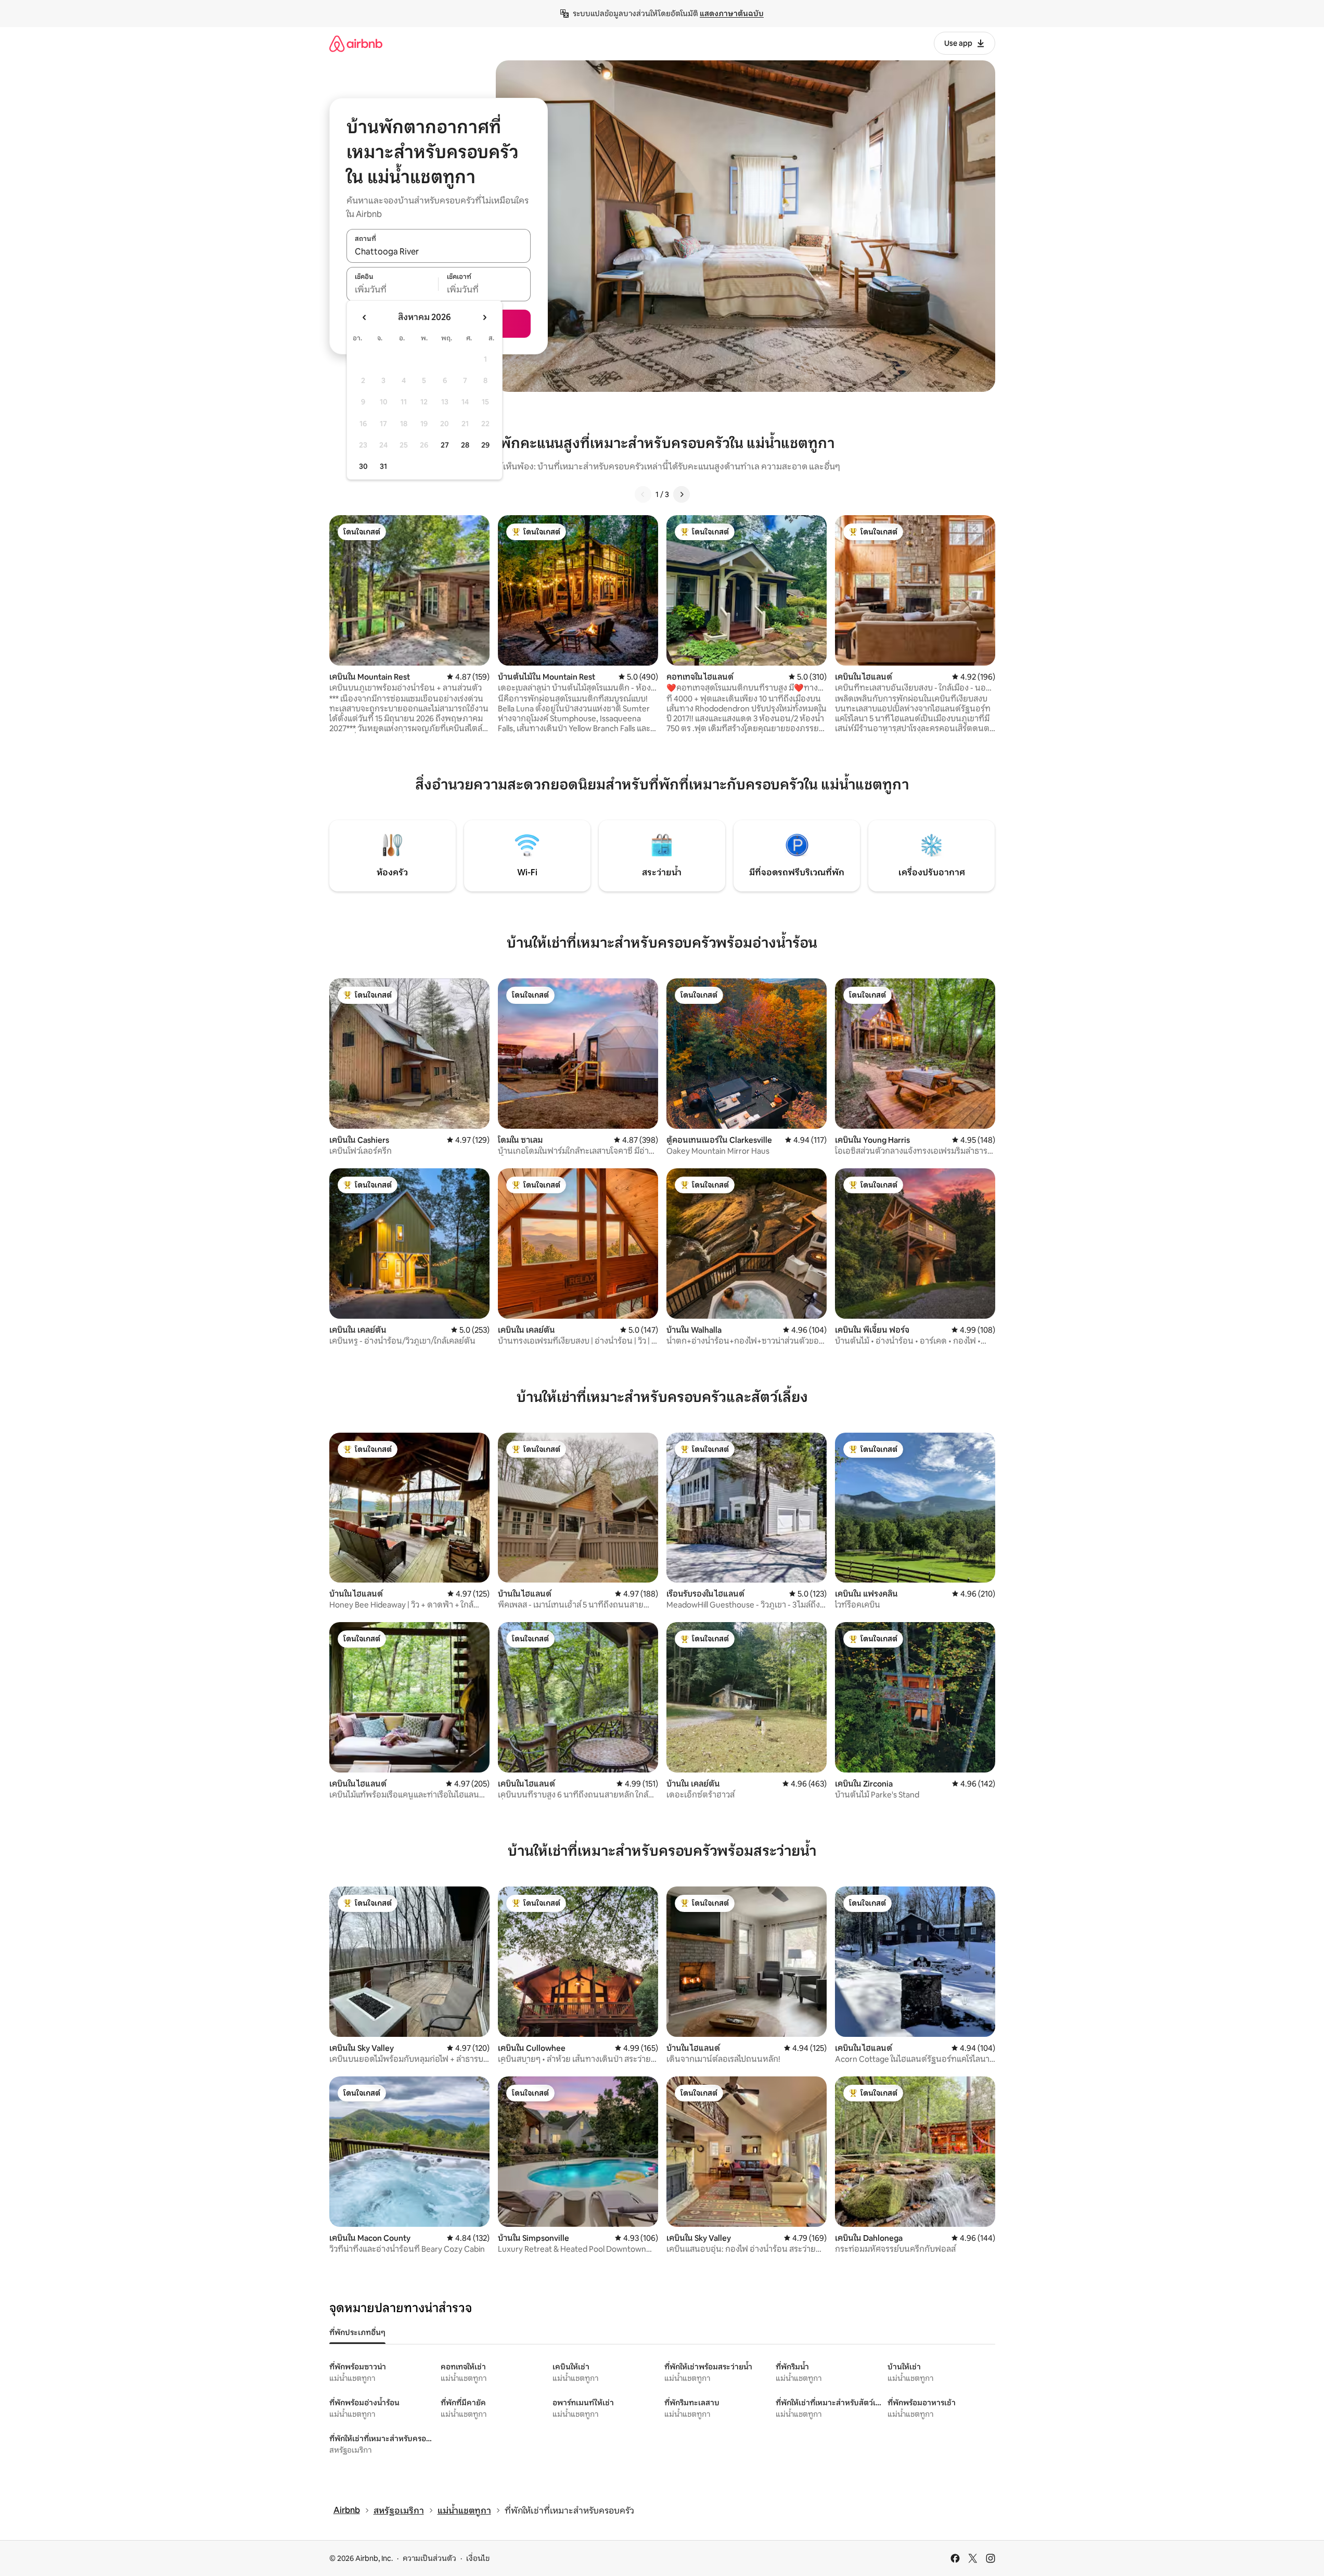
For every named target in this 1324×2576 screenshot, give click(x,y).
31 (383, 466)
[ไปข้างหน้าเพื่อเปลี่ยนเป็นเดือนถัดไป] (484, 317)
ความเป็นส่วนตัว (429, 2558)
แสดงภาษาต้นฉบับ (732, 14)
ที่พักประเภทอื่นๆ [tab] (357, 2332)
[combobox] (439, 251)
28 (465, 445)
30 (363, 466)
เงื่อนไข (478, 2558)
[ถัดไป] (682, 494)
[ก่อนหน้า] (643, 494)
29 (485, 445)
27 (445, 445)
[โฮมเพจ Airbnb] (356, 43)
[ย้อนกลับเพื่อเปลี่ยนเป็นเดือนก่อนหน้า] (365, 317)
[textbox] (393, 290)
